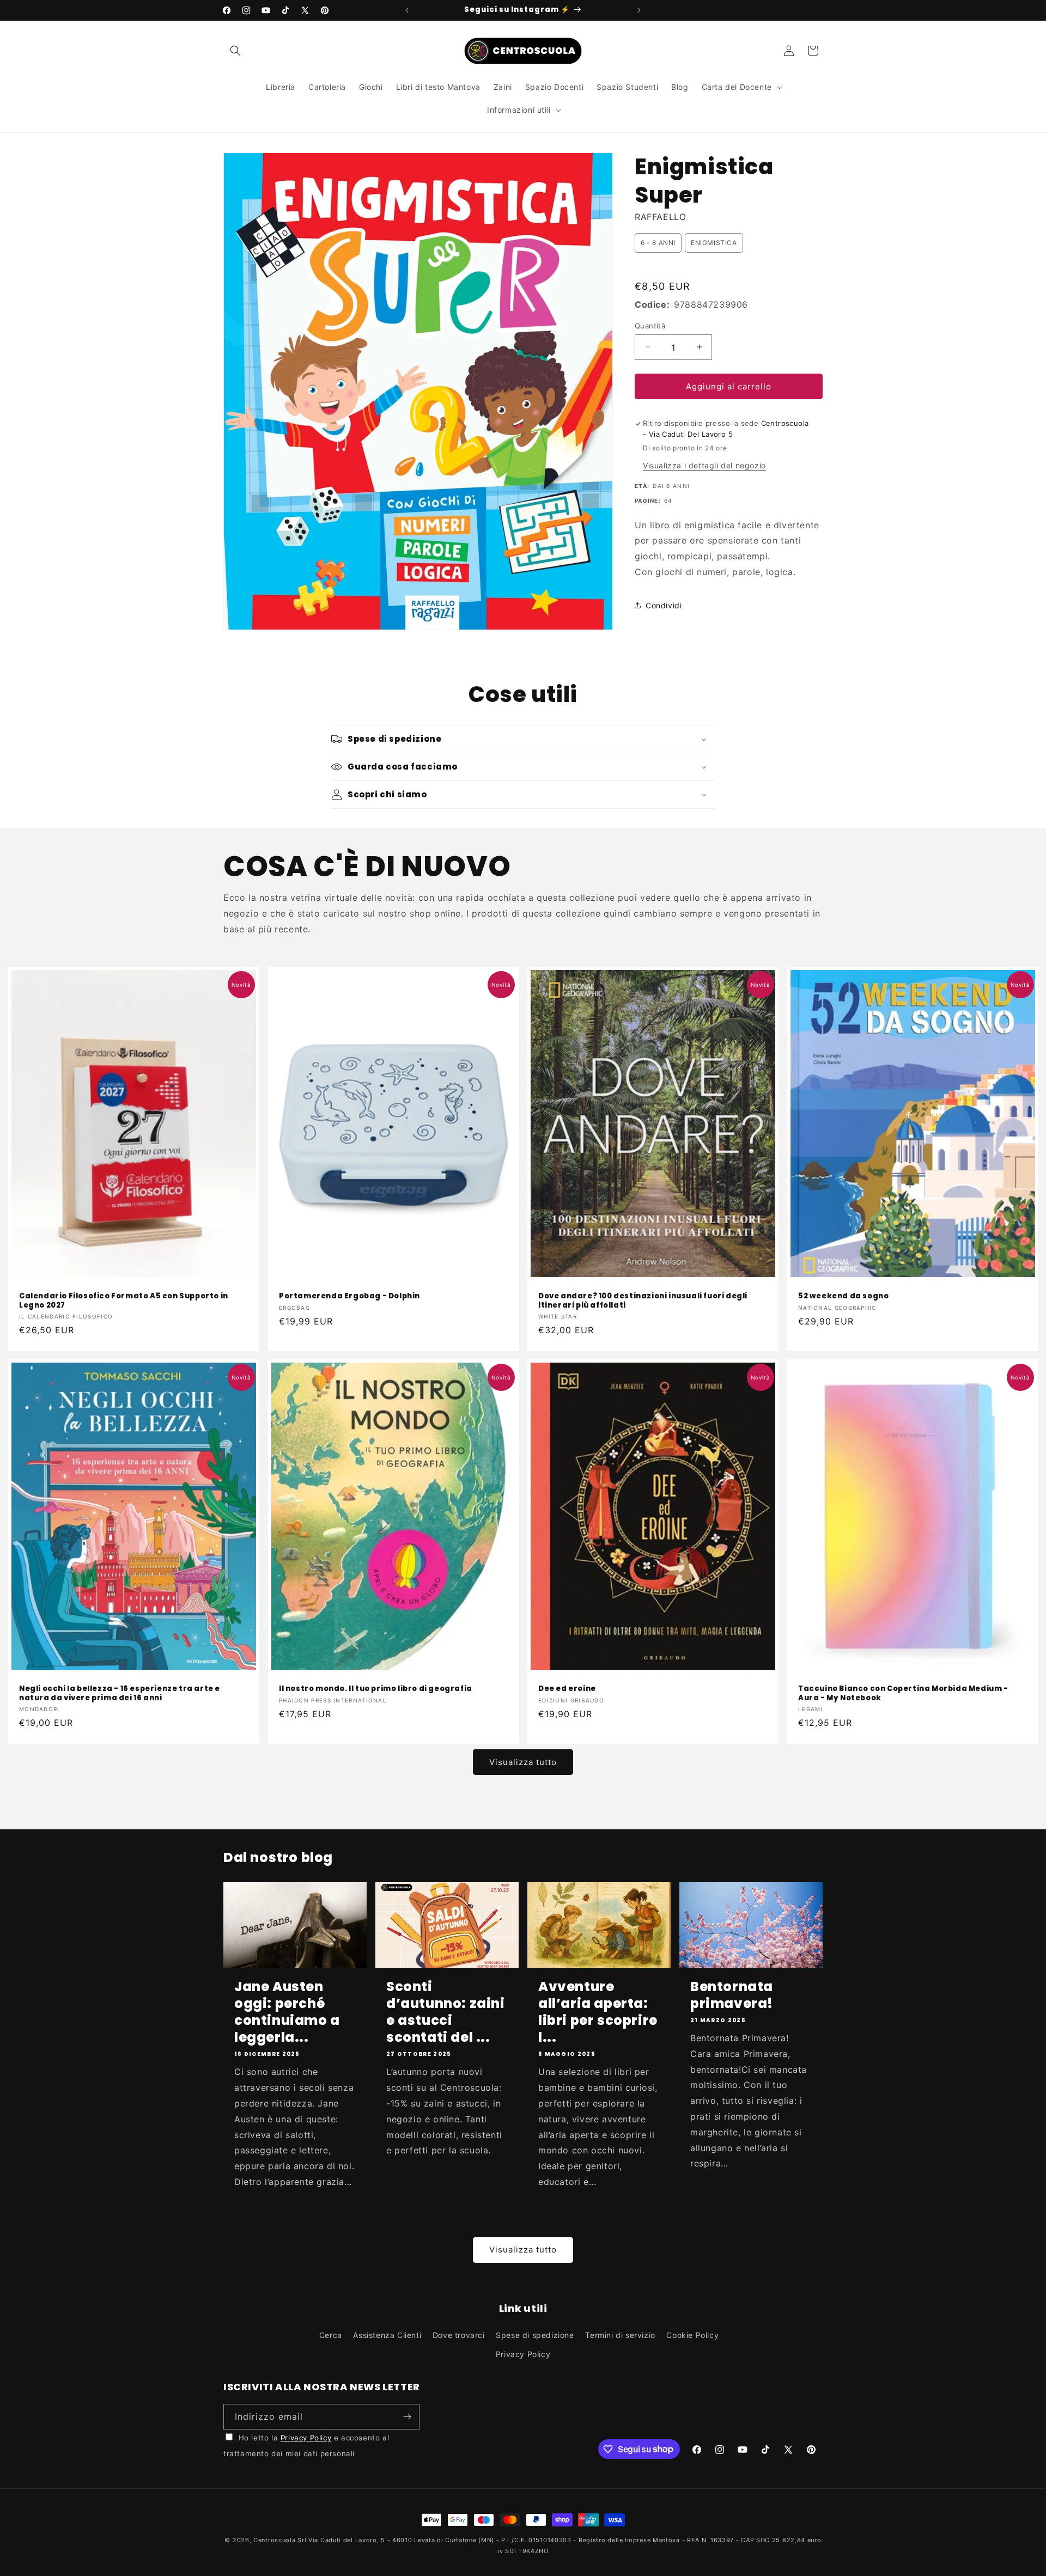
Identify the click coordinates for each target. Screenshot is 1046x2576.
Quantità (650, 325)
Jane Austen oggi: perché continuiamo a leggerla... (287, 2012)
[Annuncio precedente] (407, 10)
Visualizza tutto (523, 1762)
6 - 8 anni (658, 243)
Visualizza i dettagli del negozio (704, 465)
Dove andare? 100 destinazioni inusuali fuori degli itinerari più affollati (643, 1301)
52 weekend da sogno (843, 1296)
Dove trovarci (459, 2335)
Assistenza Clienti (387, 2335)
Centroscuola (274, 2540)
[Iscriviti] (407, 2417)
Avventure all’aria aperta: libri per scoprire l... (598, 2012)
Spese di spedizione (535, 2335)
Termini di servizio (620, 2335)
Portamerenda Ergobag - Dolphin (349, 1296)
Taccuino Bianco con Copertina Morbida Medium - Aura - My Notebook (903, 1694)
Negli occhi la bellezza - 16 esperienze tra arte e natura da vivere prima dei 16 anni (120, 1694)
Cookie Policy (692, 2335)
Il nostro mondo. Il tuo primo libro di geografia (376, 1689)
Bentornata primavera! (732, 1995)
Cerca (331, 2335)
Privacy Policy (523, 2354)
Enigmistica (714, 243)
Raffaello (660, 217)
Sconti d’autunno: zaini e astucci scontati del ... (446, 2012)
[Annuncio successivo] (639, 10)
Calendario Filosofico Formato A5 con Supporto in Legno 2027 (124, 1301)
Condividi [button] (664, 605)
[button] (235, 51)
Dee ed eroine (567, 1689)
